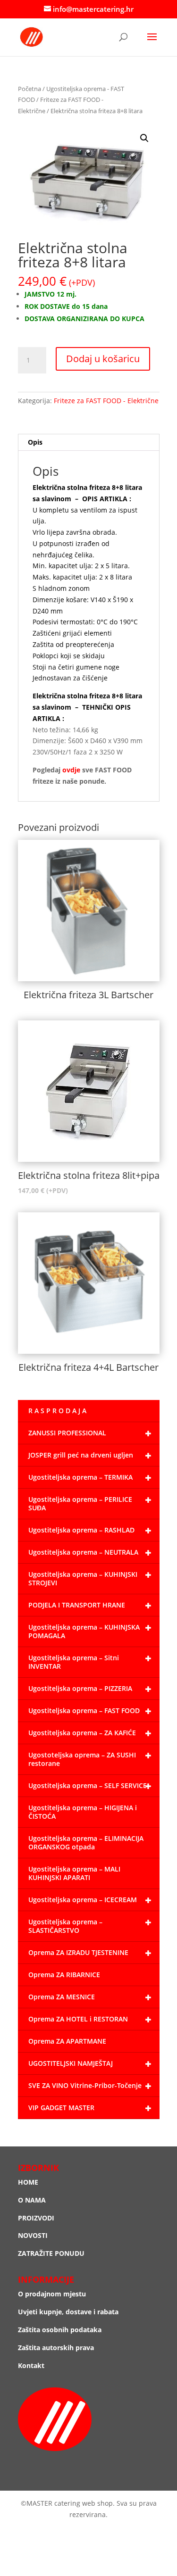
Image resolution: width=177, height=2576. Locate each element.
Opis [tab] (35, 442)
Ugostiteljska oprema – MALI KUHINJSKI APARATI (74, 1873)
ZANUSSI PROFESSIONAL (67, 1433)
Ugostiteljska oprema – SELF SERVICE (88, 1785)
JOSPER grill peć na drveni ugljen (81, 1455)
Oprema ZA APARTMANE (67, 2041)
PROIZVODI (36, 2218)
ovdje (71, 770)
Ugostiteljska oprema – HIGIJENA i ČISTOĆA (83, 1812)
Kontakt (31, 2365)
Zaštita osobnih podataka (60, 2330)
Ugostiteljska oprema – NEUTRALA (83, 1552)
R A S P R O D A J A (57, 1411)
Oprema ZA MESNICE (62, 1997)
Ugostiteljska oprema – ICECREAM (83, 1900)
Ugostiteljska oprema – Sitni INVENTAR (74, 1662)
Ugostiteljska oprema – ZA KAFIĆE (82, 1733)
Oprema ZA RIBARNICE (64, 1975)
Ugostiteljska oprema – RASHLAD (81, 1530)
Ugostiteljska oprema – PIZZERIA (80, 1688)
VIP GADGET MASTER (61, 2108)
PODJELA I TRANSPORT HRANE (77, 1605)
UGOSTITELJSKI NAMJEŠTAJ (71, 2063)
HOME (28, 2182)
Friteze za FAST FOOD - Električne (106, 401)
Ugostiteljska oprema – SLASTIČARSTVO (65, 1926)
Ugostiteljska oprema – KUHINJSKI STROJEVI (83, 1578)
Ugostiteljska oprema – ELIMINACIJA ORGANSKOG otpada (86, 1843)
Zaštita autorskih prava (56, 2348)
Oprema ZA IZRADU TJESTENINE (78, 1952)
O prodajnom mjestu (52, 2294)
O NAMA (32, 2200)
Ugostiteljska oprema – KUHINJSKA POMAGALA (84, 1631)
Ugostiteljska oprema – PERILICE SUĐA (80, 1503)
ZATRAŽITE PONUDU (51, 2253)
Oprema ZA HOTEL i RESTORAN (78, 2019)
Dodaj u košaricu (103, 359)
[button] (144, 138)
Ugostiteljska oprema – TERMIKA (80, 1477)
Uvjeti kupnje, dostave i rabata (68, 2312)
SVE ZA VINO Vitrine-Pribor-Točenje (85, 2085)
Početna (29, 89)
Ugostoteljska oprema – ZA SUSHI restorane (82, 1759)
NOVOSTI (33, 2235)
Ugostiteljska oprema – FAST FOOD (84, 1710)
